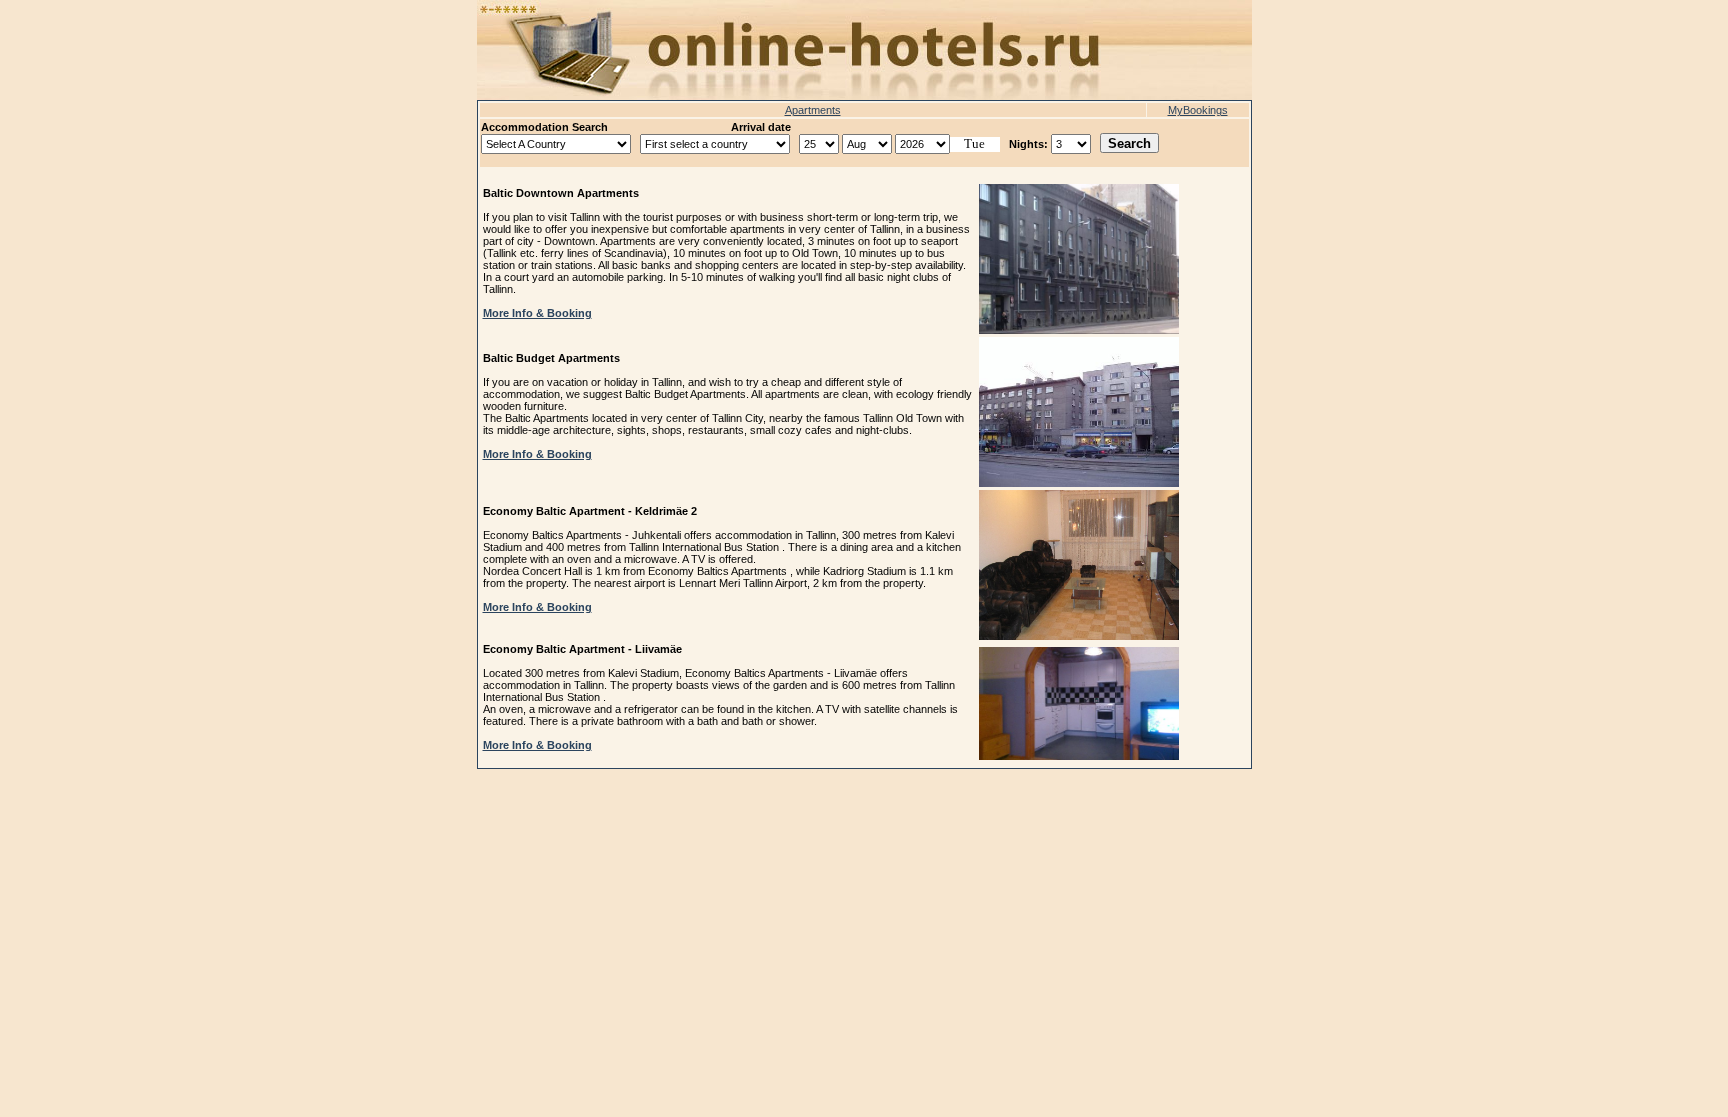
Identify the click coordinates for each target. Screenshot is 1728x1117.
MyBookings (1198, 110)
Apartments (813, 110)
